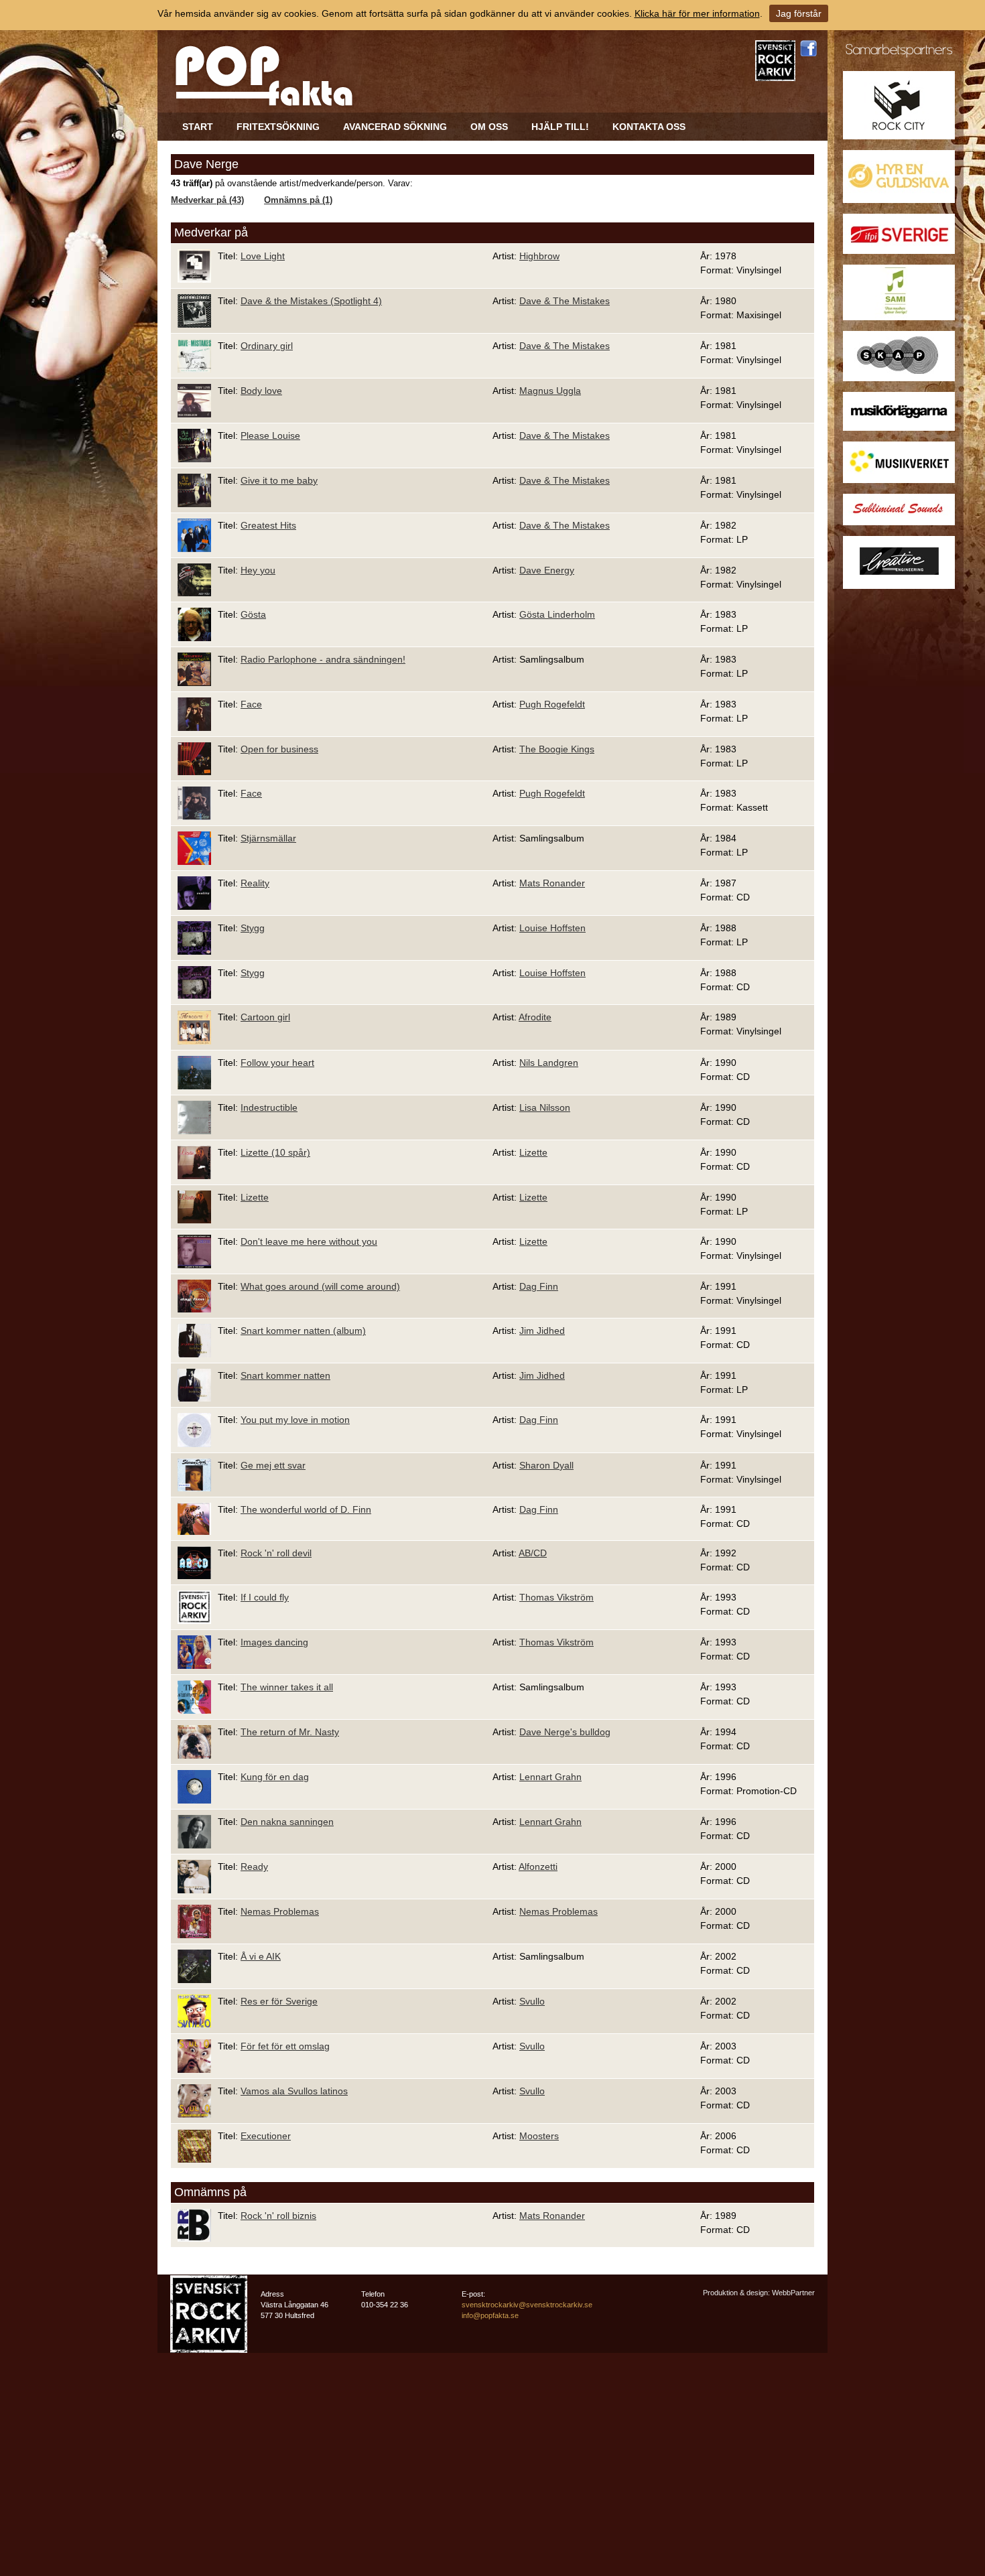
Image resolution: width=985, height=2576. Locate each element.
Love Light (263, 256)
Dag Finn (539, 1286)
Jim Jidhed (542, 1331)
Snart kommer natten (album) (303, 1331)
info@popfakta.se (490, 2315)
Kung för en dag (275, 1777)
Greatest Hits (268, 525)
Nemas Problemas (280, 1911)
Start (198, 127)
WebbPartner (793, 2293)
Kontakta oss (649, 127)
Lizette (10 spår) (275, 1152)
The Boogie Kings (557, 749)
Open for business (279, 749)
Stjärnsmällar (268, 838)
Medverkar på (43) (207, 200)
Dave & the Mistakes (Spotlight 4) (311, 301)
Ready (254, 1867)
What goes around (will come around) (320, 1286)
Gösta (253, 614)
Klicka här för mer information (697, 13)
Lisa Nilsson (545, 1107)
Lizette (533, 1152)
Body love (261, 391)
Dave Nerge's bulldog (565, 1732)
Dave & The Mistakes (565, 301)
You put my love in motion (295, 1420)
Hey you (258, 570)
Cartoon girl (265, 1017)
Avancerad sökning (395, 127)
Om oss (489, 127)
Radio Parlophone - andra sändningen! (323, 659)
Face (251, 704)
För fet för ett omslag (285, 2046)
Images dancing (274, 1642)
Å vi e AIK (261, 1956)
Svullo (532, 2001)
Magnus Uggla (550, 391)
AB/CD (533, 1553)
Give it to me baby (279, 480)
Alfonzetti (538, 1867)
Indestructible (269, 1107)
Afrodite (535, 1017)
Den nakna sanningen (287, 1822)
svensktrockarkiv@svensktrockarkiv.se (527, 2305)
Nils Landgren (549, 1063)
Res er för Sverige (279, 2001)
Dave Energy (547, 570)
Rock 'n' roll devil (276, 1553)
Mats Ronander (552, 883)
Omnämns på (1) (298, 200)
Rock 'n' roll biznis (278, 2216)
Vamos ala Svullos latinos (294, 2091)
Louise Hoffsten (552, 928)
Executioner (266, 2136)
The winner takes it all (287, 1687)
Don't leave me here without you (309, 1241)
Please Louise (270, 435)
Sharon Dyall (546, 1465)
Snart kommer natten (285, 1375)
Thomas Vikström (556, 1597)
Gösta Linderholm (557, 614)
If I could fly (265, 1597)
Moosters (539, 2136)
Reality (255, 883)
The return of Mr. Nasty (290, 1732)
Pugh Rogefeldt (552, 704)
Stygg (253, 928)
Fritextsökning (278, 127)
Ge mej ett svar (273, 1465)
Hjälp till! (560, 127)
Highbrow (539, 256)
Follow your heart (277, 1063)
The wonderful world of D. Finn (306, 1509)
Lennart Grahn (550, 1777)
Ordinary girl (267, 346)
